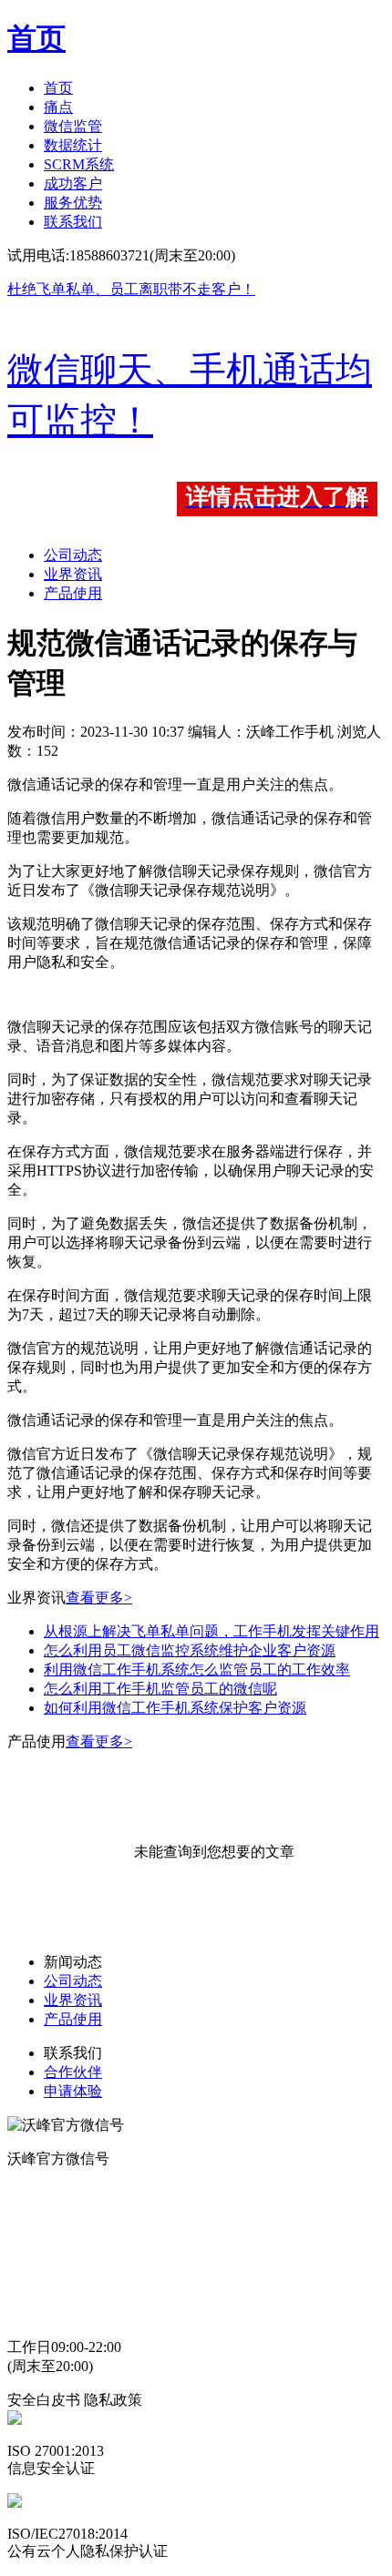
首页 (58, 88)
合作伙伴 (73, 2072)
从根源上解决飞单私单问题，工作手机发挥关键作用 (211, 1631)
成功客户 (73, 183)
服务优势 (73, 203)
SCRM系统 (79, 164)
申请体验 (73, 2091)
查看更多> (99, 1598)
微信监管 (73, 126)
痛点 (58, 107)
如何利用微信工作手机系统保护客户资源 (175, 1708)
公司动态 (73, 555)
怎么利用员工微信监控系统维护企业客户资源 (190, 1650)
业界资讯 (73, 574)
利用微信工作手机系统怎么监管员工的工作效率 (197, 1670)
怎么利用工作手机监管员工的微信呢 (160, 1689)
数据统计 (73, 145)
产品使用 (73, 593)
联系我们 (73, 222)
